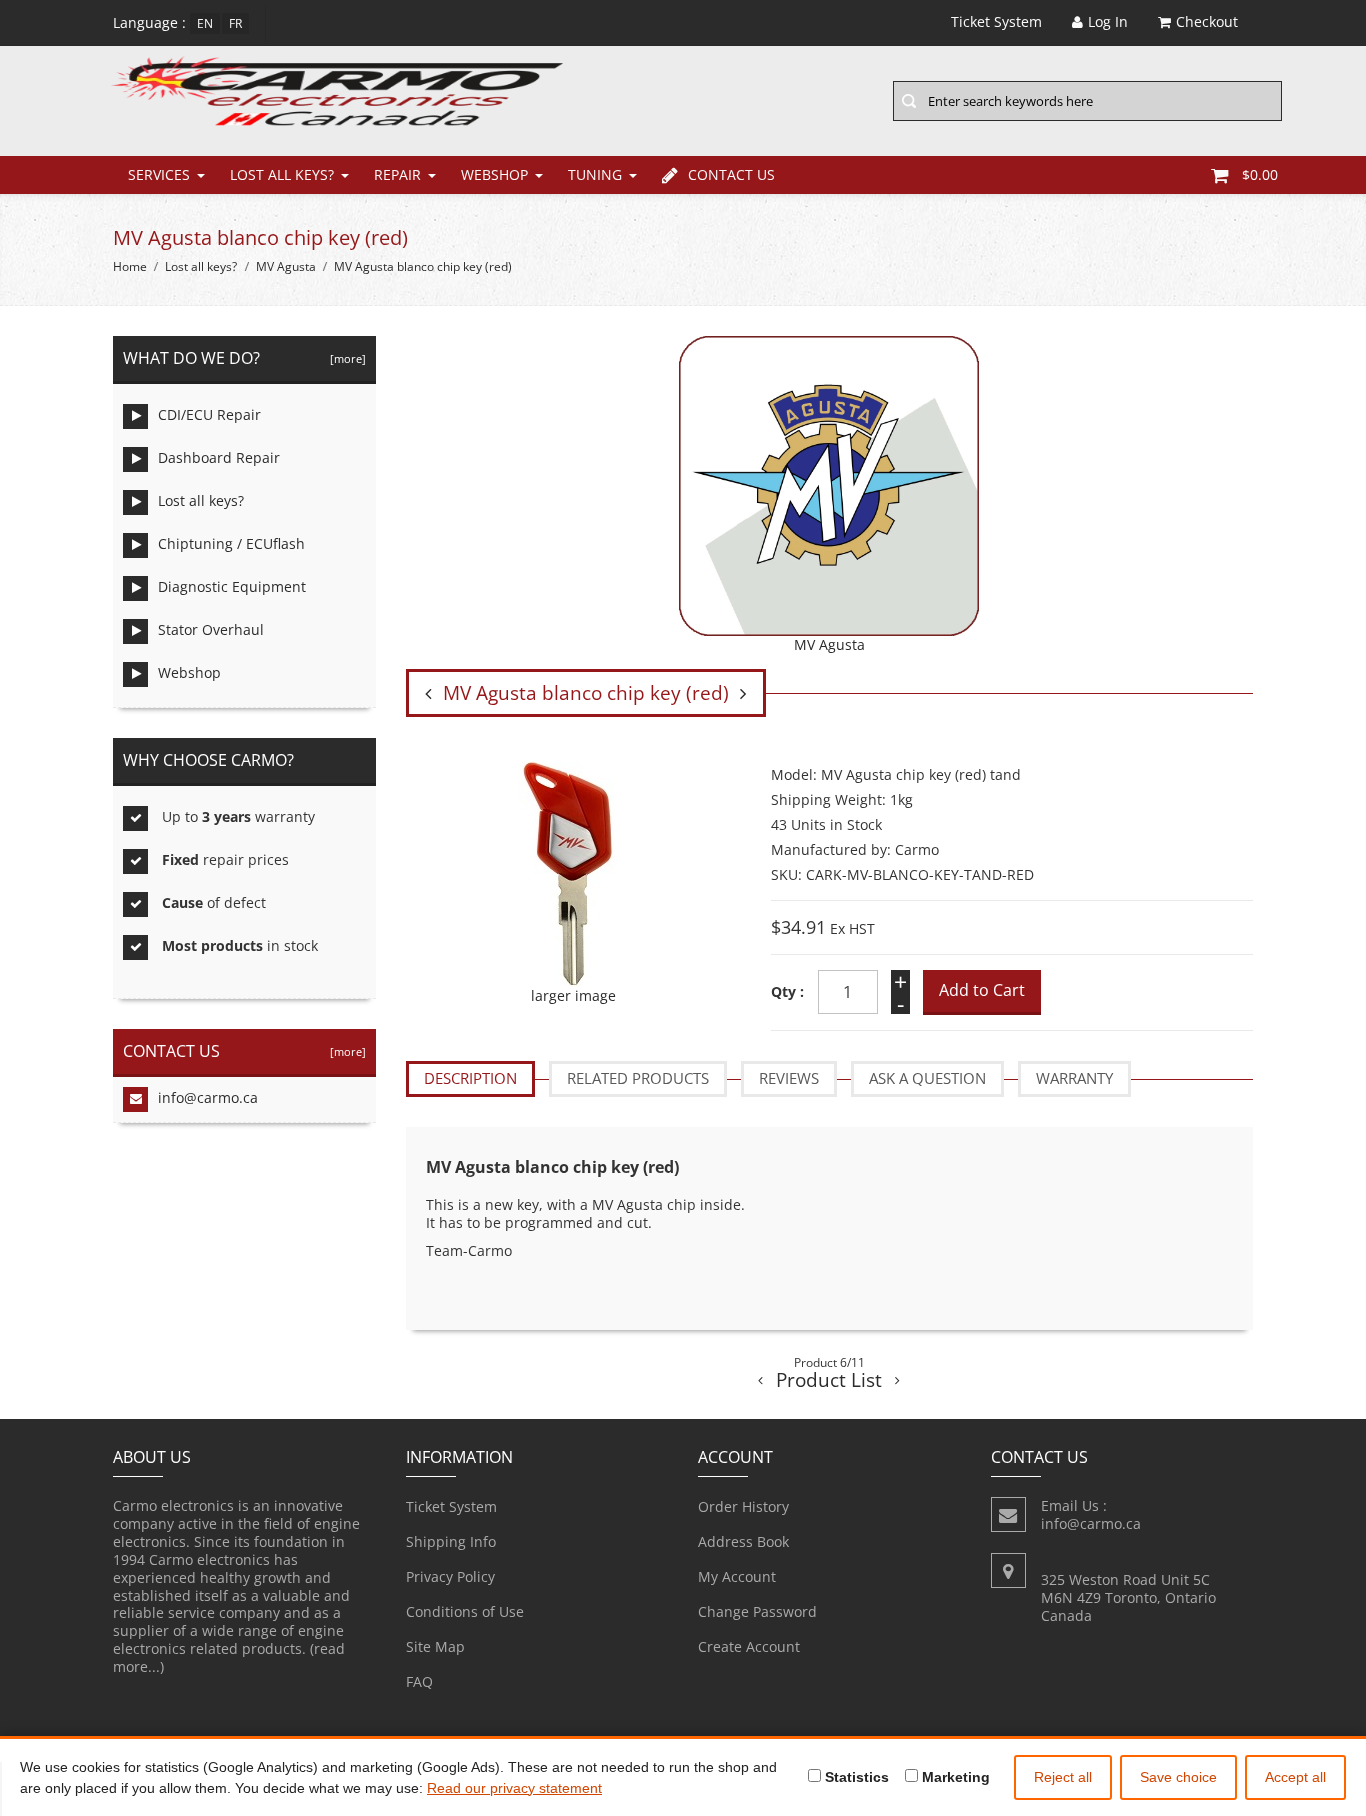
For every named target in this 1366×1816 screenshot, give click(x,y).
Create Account (749, 1646)
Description (470, 1078)
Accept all (1295, 1777)
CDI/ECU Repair (209, 414)
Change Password (757, 1611)
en (205, 23)
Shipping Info (451, 1541)
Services (159, 174)
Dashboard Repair (219, 457)
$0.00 (1260, 174)
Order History (743, 1506)
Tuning (595, 174)
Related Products (638, 1078)
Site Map (435, 1646)
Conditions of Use (465, 1611)
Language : (149, 22)
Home (130, 266)
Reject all (1063, 1777)
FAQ (419, 1681)
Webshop (494, 174)
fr (235, 23)
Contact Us (731, 174)
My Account (737, 1576)
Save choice (1178, 1777)
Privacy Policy (450, 1576)
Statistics (855, 1777)
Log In (1108, 21)
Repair (397, 174)
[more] (345, 358)
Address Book (743, 1541)
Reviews (789, 1078)
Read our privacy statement (514, 1788)
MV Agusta (286, 266)
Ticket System (451, 1506)
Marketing (954, 1777)
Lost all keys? (282, 174)
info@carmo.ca (208, 1097)
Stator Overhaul (211, 629)
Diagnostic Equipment (232, 586)
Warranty (1074, 1078)
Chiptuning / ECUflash (231, 543)
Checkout (1207, 21)
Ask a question (927, 1078)
